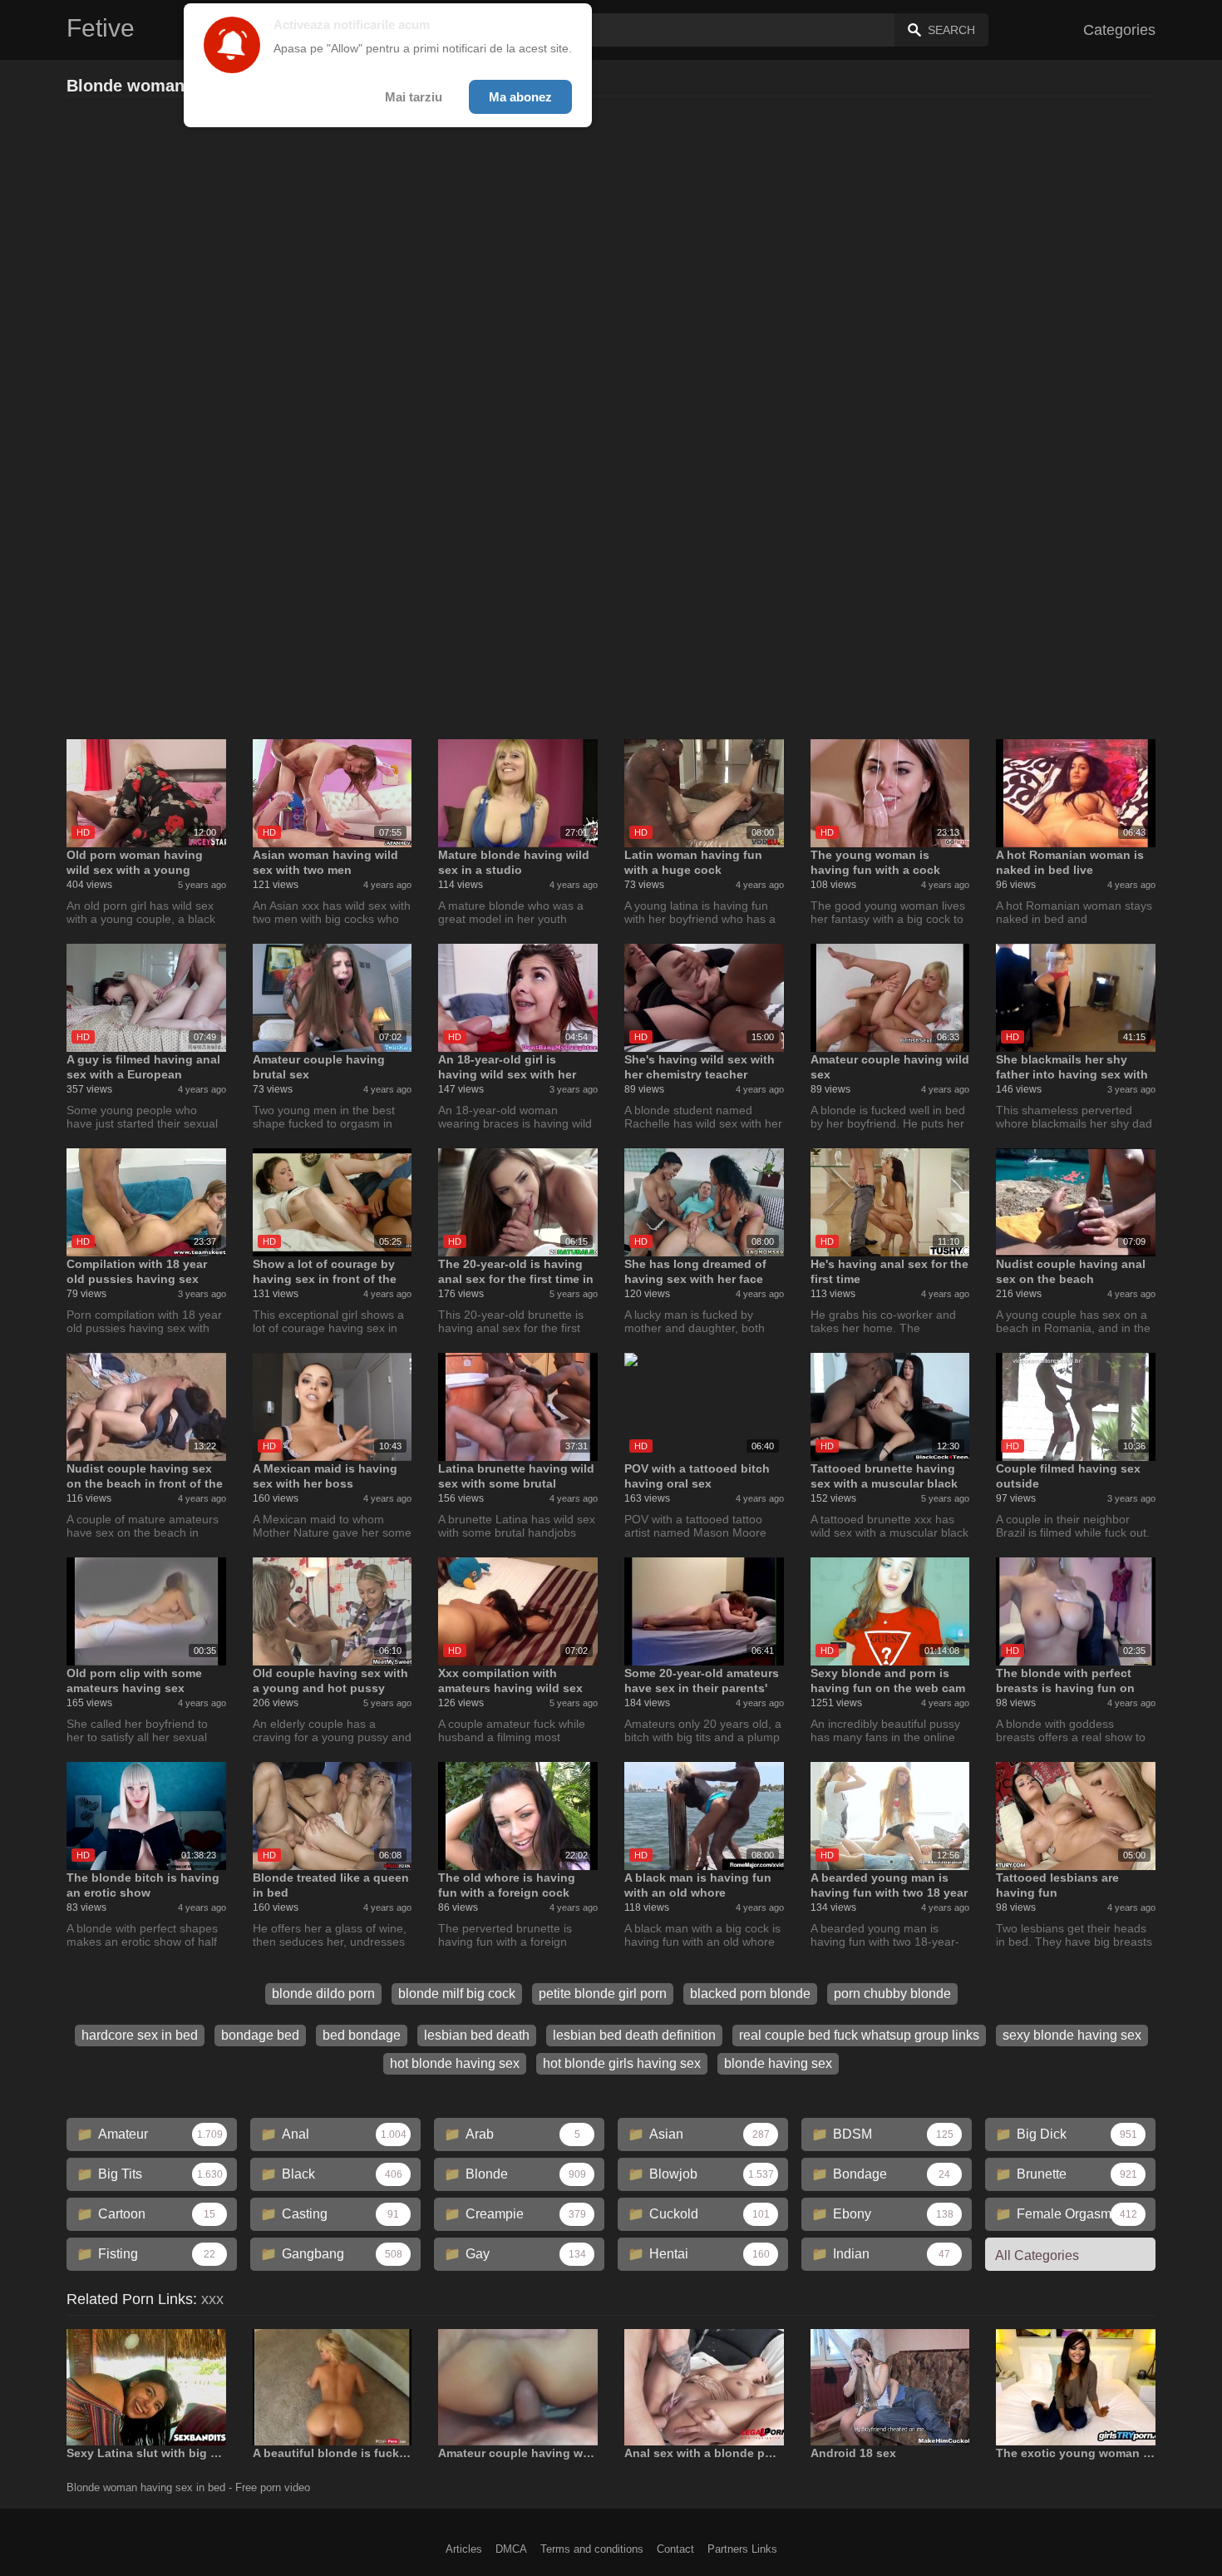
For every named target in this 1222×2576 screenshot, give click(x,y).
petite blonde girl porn (603, 1994)
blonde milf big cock (457, 1994)
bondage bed (260, 2035)
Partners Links (742, 2549)
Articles (464, 2549)
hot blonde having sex (455, 2063)
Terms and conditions (592, 2549)
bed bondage (362, 2035)
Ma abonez (520, 97)
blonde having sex (778, 2063)
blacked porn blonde (750, 1994)
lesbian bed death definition (634, 2035)
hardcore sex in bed (140, 2035)
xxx (212, 2299)
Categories (1119, 30)
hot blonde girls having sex (622, 2063)
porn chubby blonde (892, 1994)
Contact (675, 2549)
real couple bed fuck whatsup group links (859, 2035)
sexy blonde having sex (1072, 2035)
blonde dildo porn (323, 1994)
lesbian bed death (477, 2035)
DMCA (511, 2549)
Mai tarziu (414, 97)
